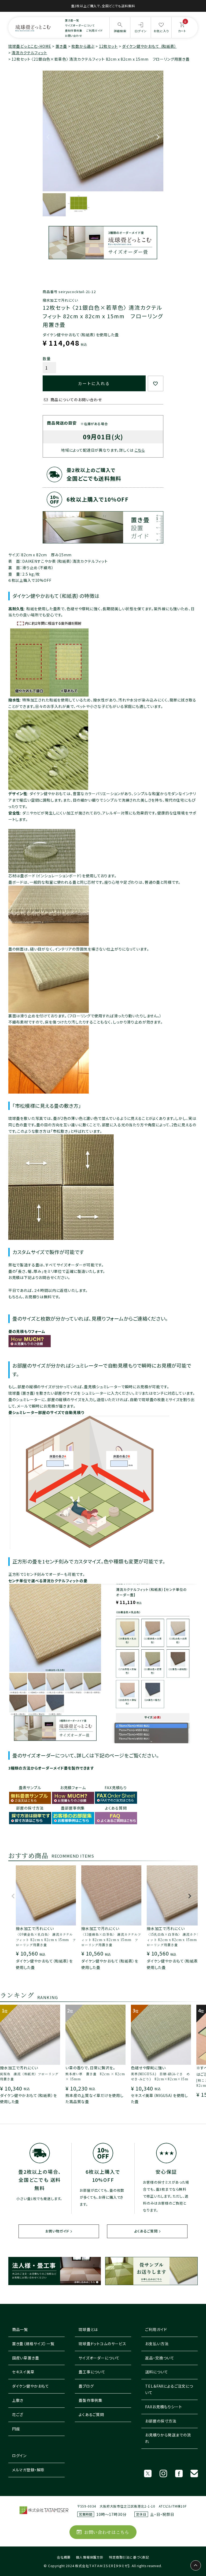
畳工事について (92, 2372)
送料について (157, 2372)
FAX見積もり (116, 1788)
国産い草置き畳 (26, 2358)
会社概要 (64, 2557)
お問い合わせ (73, 36)
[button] (13, 1899)
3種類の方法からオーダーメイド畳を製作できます (51, 1768)
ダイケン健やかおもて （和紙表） (149, 46)
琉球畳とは (88, 2329)
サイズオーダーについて (80, 25)
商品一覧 (20, 2329)
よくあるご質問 (146, 2231)
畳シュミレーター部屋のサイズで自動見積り (46, 1412)
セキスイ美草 (23, 2372)
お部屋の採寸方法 (161, 2421)
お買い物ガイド (57, 2231)
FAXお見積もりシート (163, 2407)
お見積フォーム (73, 1788)
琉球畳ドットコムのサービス (102, 2344)
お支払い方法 (157, 2344)
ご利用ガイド (95, 30)
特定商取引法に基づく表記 (129, 2557)
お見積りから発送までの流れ (168, 2438)
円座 (16, 2429)
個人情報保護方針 (90, 2557)
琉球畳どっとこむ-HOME (30, 46)
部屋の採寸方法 (30, 1808)
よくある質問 (116, 1808)
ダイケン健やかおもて (31, 2386)
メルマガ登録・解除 (28, 2470)
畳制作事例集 (74, 30)
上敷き (18, 2400)
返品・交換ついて (160, 2358)
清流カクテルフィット (29, 53)
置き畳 (61, 46)
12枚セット (108, 46)
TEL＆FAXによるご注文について (169, 2389)
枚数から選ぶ (83, 46)
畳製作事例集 (91, 2400)
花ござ (18, 2414)
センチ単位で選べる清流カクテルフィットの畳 (48, 1581)
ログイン (19, 2456)
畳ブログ (86, 2386)
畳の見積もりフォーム (27, 1331)
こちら (140, 450)
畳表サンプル (30, 1788)
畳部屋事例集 (73, 1808)
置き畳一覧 (72, 20)
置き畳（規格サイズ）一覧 (33, 2344)
